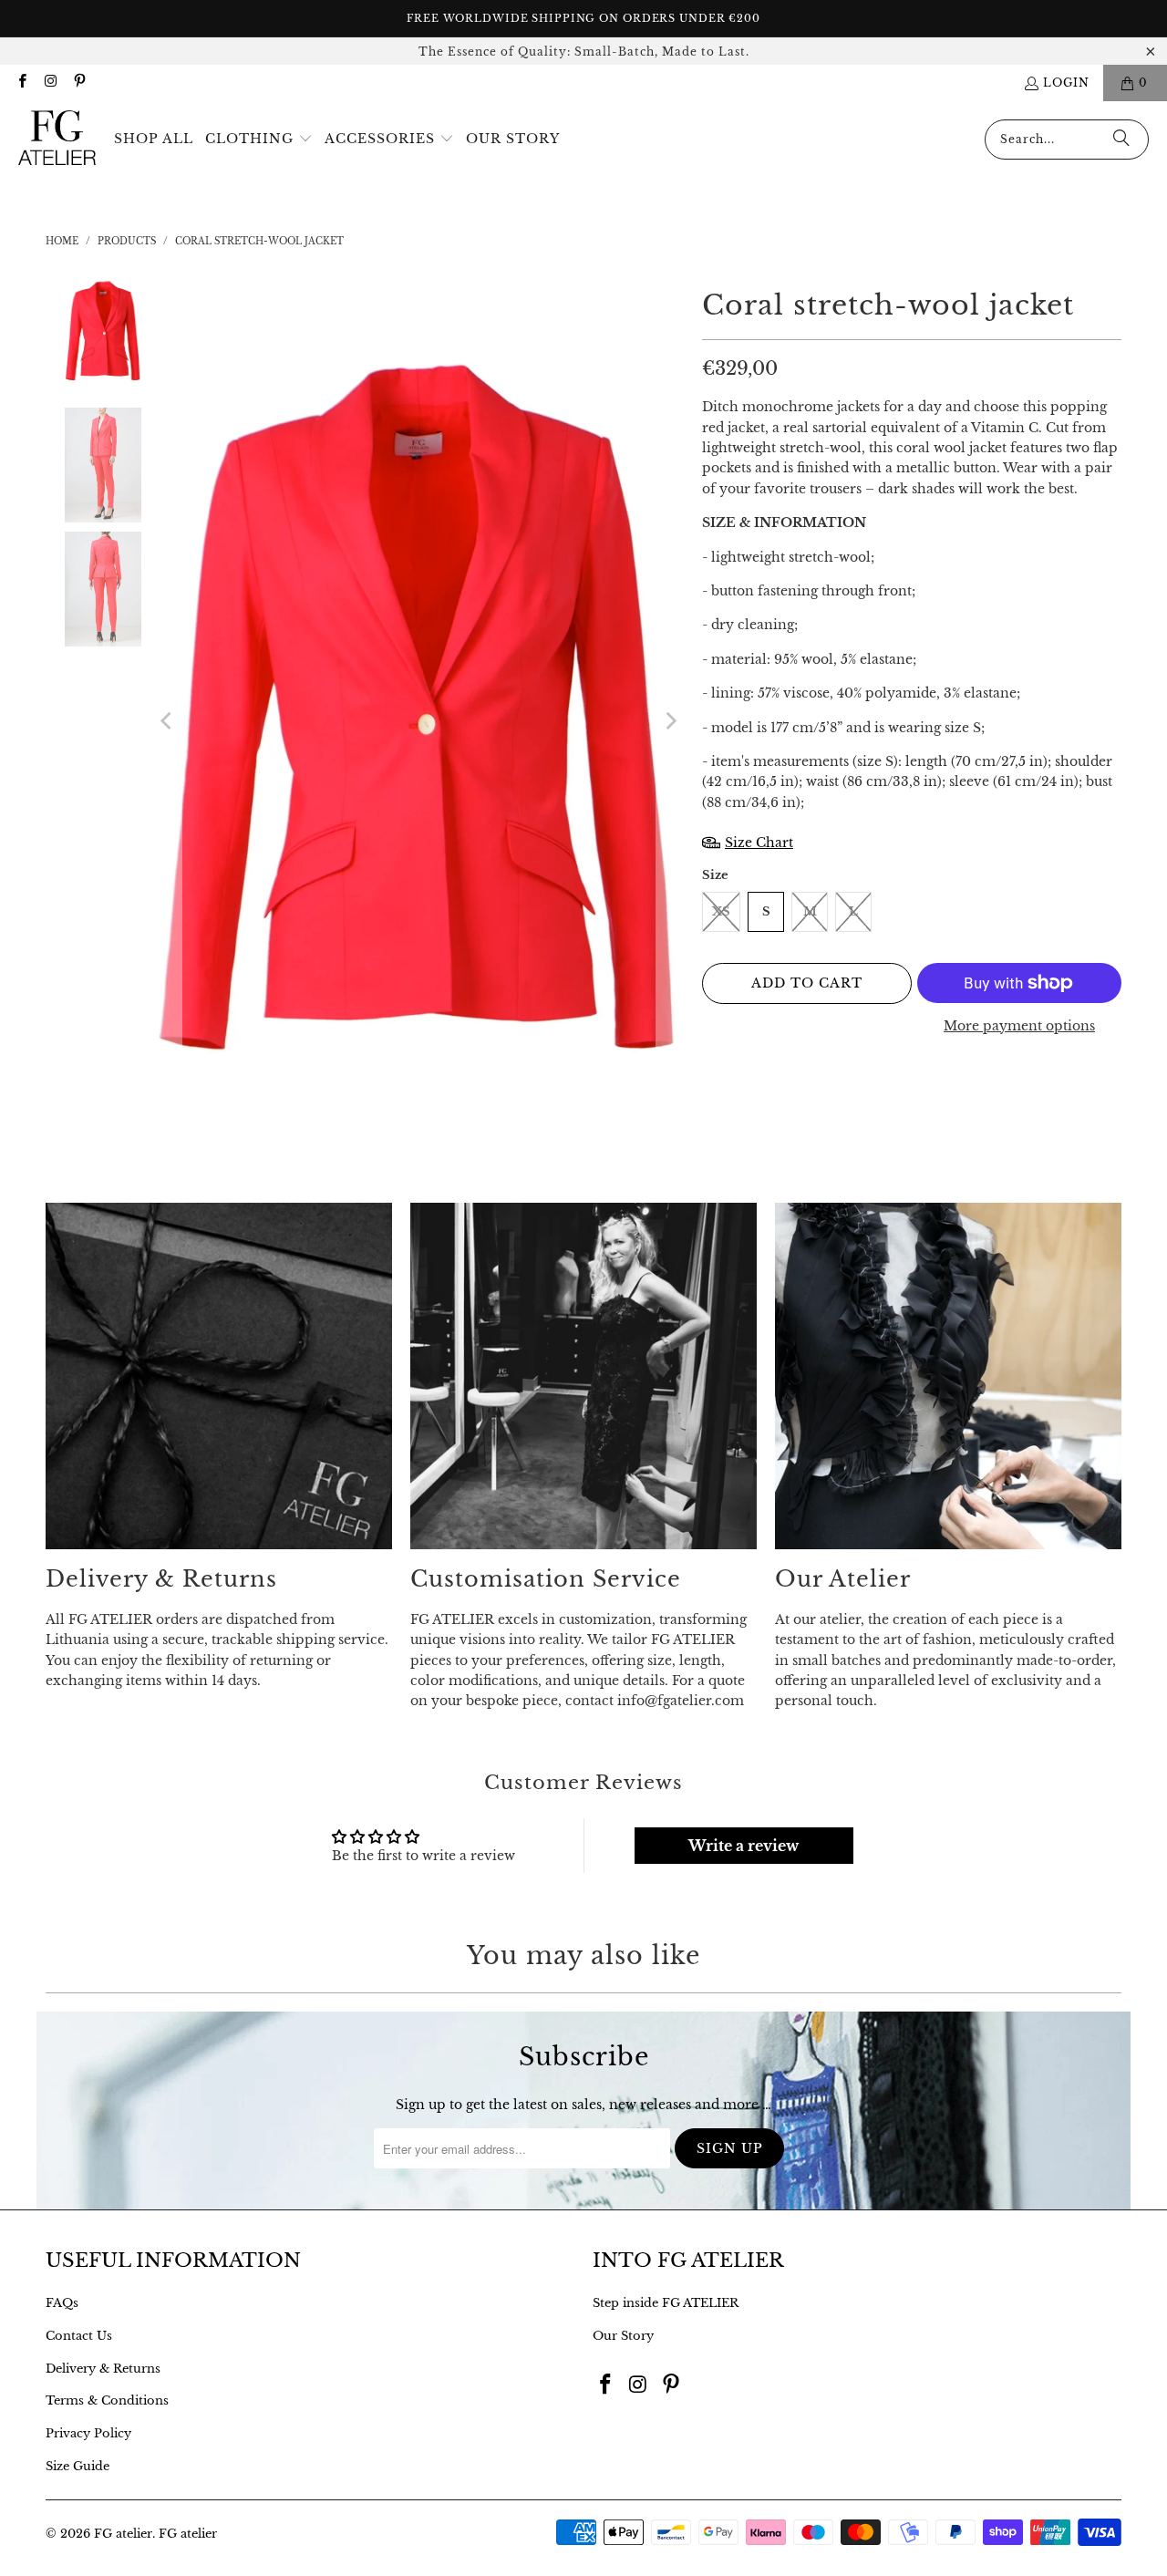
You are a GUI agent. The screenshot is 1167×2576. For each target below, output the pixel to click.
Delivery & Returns (103, 2369)
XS (721, 911)
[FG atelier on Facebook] (21, 83)
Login (1066, 83)
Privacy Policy (88, 2433)
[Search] (1121, 140)
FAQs (62, 2303)
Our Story (623, 2336)
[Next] (670, 721)
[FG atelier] (57, 139)
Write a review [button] (744, 1846)
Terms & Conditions (107, 2400)
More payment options (1019, 1026)
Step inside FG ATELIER (666, 2303)
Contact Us (79, 2336)
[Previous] (168, 721)
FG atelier (123, 2534)
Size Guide (77, 2466)
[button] (259, 140)
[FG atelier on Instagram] (50, 83)
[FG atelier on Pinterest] (79, 83)
